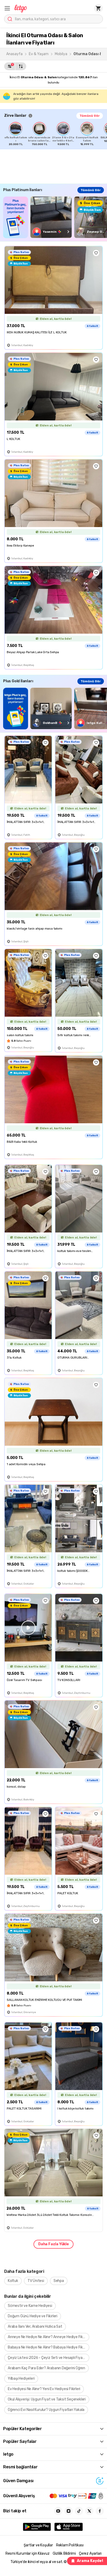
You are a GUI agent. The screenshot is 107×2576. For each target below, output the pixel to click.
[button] (7, 8)
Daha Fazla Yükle (53, 2244)
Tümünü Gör (90, 116)
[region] (56, 134)
